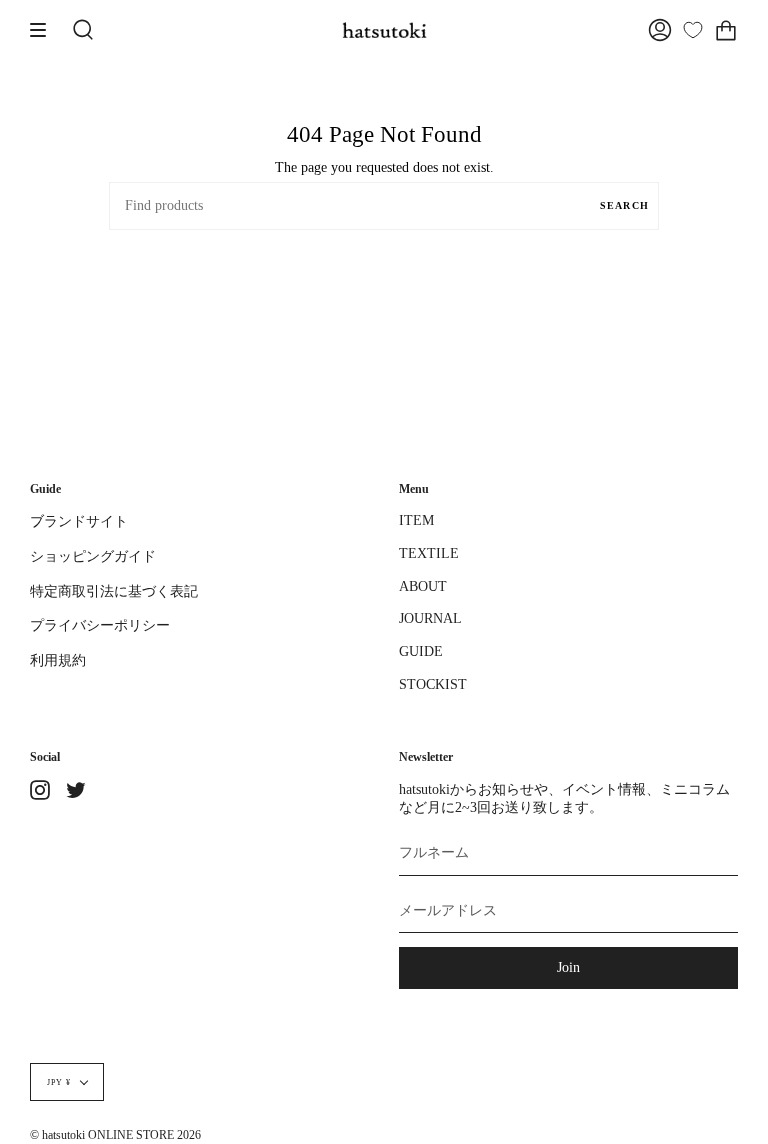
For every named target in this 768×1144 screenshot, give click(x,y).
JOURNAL (430, 618)
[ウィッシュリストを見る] (693, 30)
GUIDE (421, 651)
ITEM (416, 520)
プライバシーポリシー (100, 625)
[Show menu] (45, 30)
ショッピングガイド (93, 556)
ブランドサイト (79, 521)
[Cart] (726, 30)
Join (568, 967)
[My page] (660, 30)
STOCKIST (433, 684)
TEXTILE (429, 553)
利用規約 (58, 660)
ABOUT (423, 586)
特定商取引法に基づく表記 (114, 591)
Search (624, 205)
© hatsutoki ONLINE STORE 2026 (115, 1135)
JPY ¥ (59, 1082)
